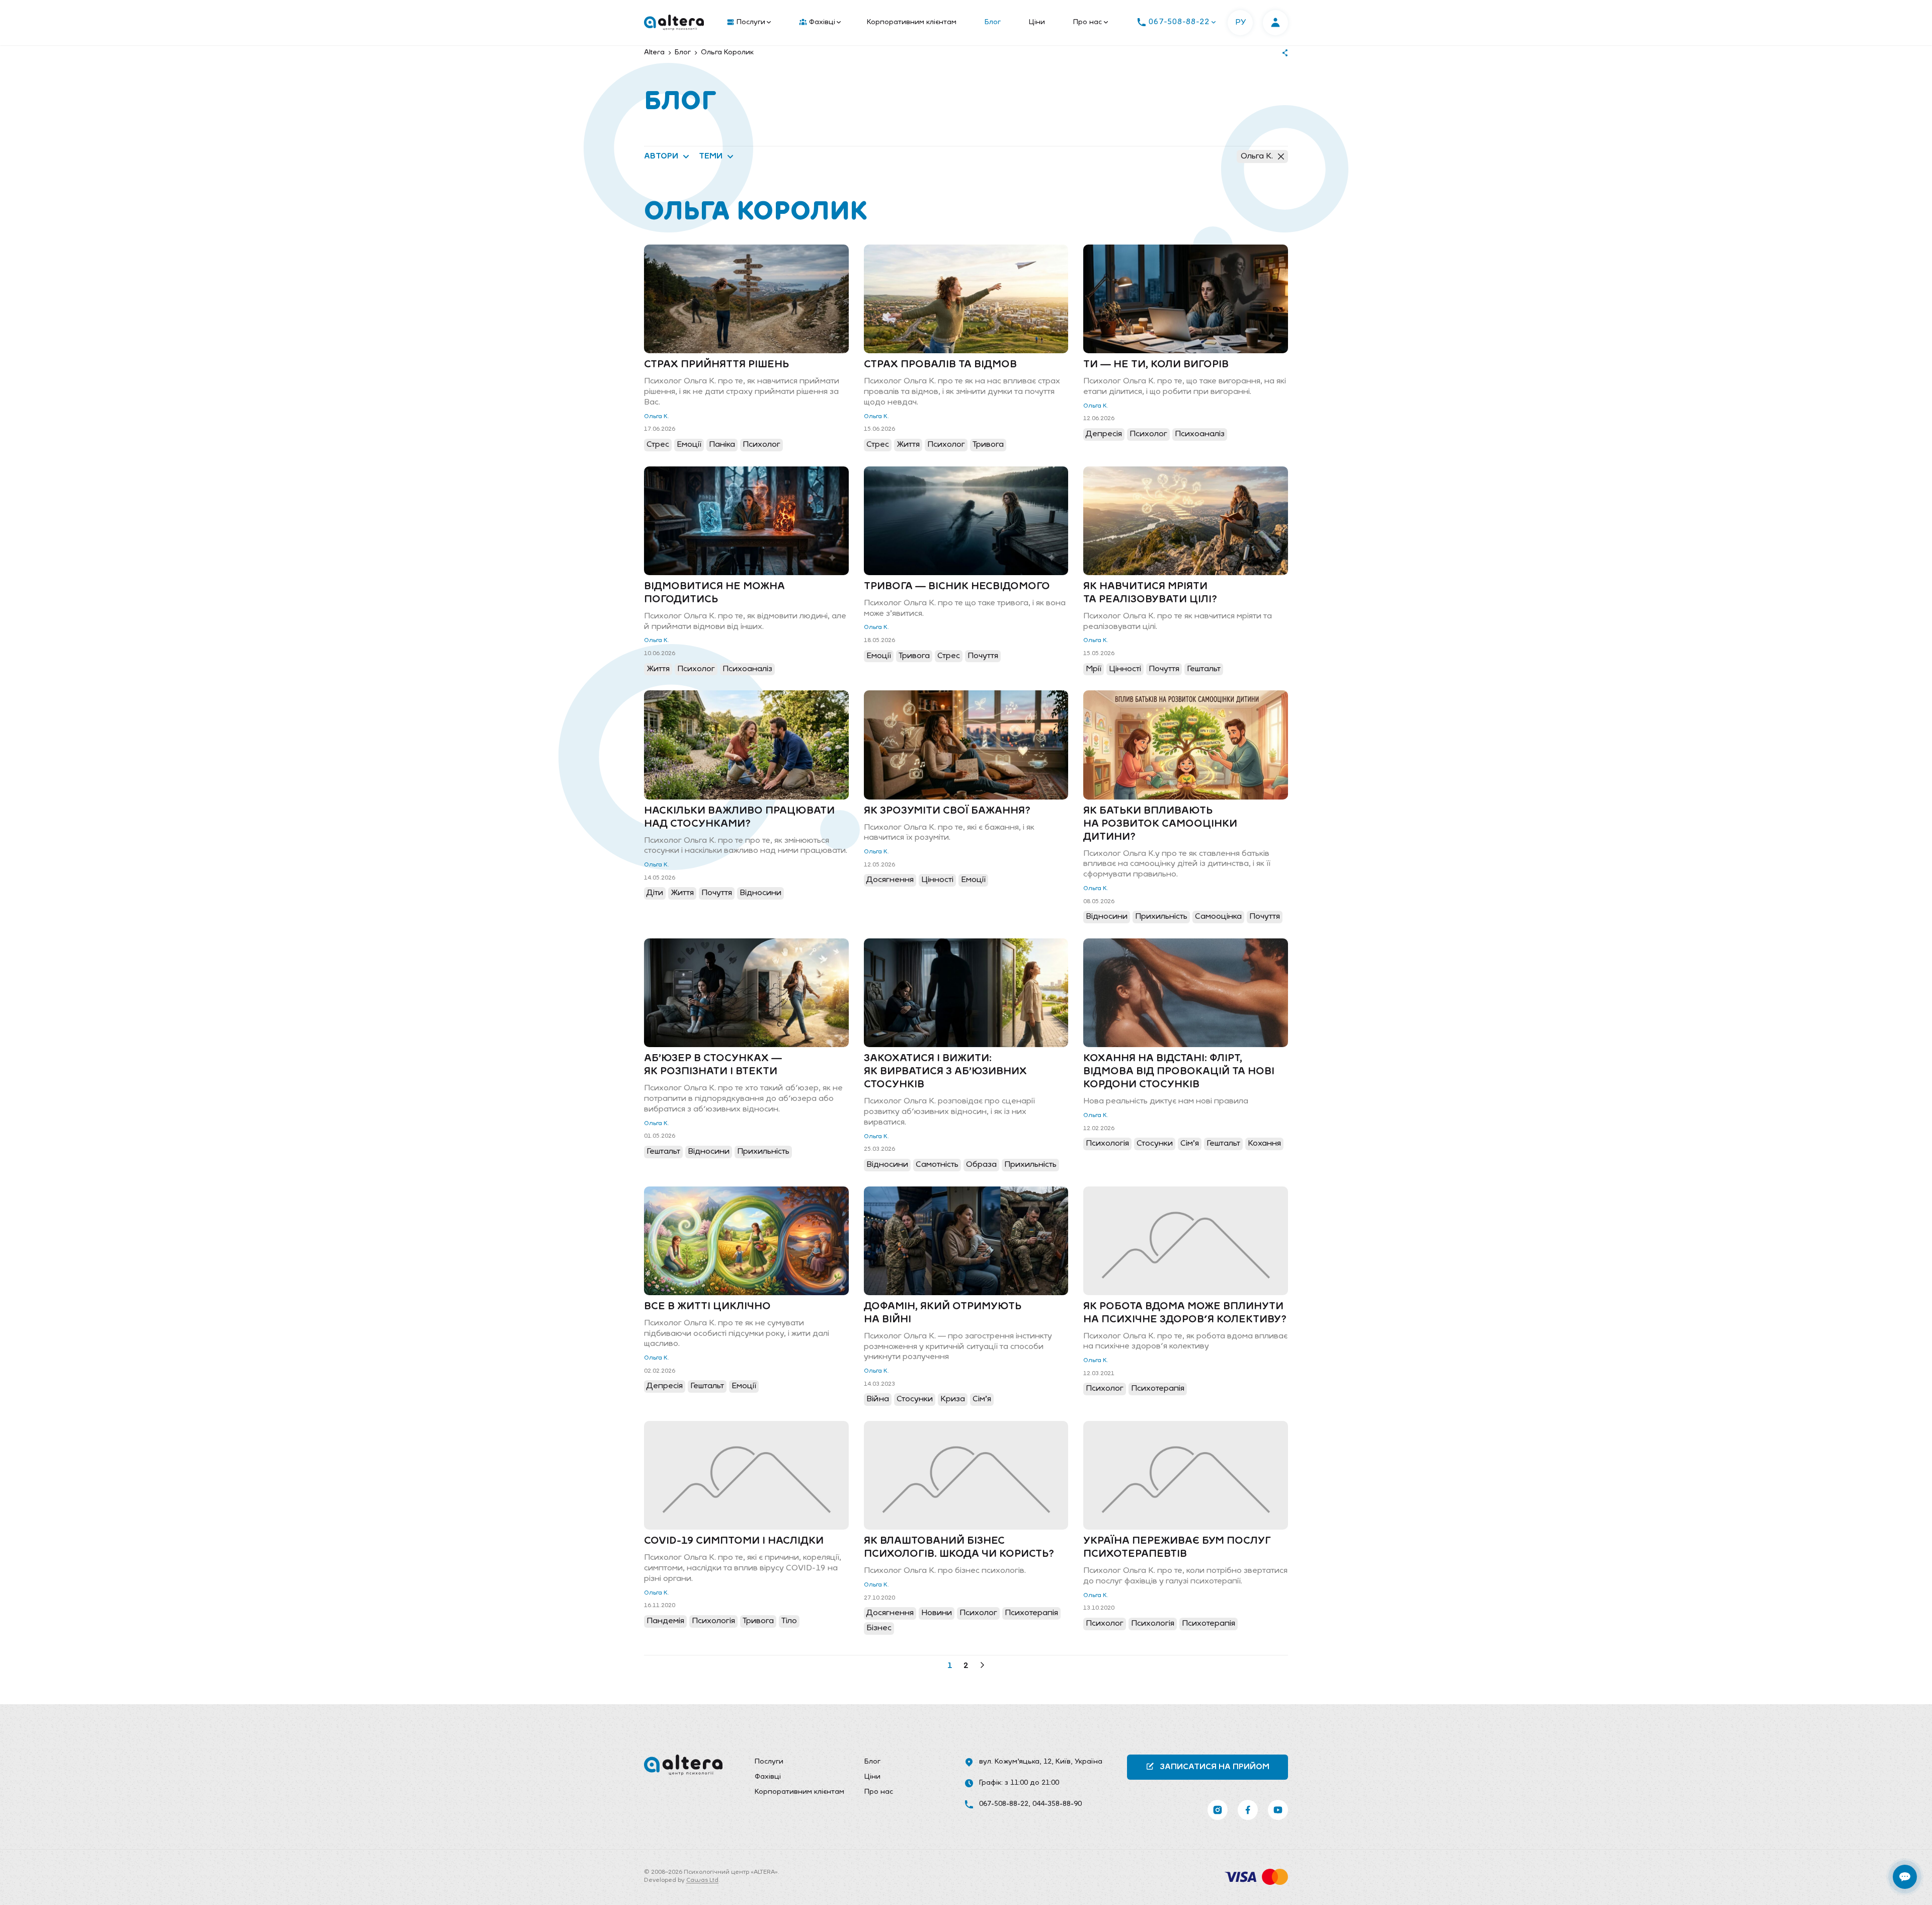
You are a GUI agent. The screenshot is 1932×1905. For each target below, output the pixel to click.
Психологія (1107, 1144)
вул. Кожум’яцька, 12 (1015, 1762)
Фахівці (822, 22)
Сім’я (1190, 1144)
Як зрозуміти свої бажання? (947, 811)
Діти (655, 893)
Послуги (751, 22)
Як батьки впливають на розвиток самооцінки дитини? (1160, 824)
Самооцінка (1218, 917)
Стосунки (1155, 1144)
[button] (966, 1666)
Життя (908, 445)
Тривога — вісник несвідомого (957, 587)
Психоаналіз (1200, 434)
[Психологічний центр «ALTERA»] (674, 23)
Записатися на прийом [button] (1215, 1767)
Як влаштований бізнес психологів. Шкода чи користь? (959, 1548)
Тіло (789, 1621)
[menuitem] (747, 23)
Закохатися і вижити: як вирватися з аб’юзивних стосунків (945, 1072)
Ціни (1037, 22)
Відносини (760, 893)
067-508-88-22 (1004, 1804)
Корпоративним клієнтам (912, 22)
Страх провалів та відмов (940, 365)
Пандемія (665, 1621)
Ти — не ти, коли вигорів (1156, 365)
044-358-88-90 (1057, 1804)
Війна (878, 1399)
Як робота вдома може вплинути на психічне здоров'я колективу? (1185, 1313)
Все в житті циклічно (707, 1307)
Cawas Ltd (702, 1880)
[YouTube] (1278, 1810)
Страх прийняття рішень (716, 365)
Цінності (1125, 669)
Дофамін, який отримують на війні (943, 1313)
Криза (953, 1399)
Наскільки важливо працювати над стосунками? (739, 818)
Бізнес (879, 1628)
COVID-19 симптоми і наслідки (734, 1541)
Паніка (722, 445)
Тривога (988, 445)
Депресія (1104, 434)
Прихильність (1161, 917)
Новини (937, 1613)
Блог (993, 22)
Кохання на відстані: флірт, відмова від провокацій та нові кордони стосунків (1179, 1072)
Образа (981, 1165)
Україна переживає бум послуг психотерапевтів (1177, 1548)
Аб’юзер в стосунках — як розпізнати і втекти (713, 1065)
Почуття (983, 656)
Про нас (1088, 22)
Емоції (689, 445)
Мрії (1094, 669)
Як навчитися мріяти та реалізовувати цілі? (1150, 593)
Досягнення (890, 880)
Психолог (761, 445)
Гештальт (1204, 669)
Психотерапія (1158, 1389)
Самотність (937, 1165)
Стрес (658, 445)
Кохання (1264, 1144)
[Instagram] (1218, 1810)
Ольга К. (1257, 156)
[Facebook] (1248, 1810)
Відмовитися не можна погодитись (714, 593)
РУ (1240, 23)
